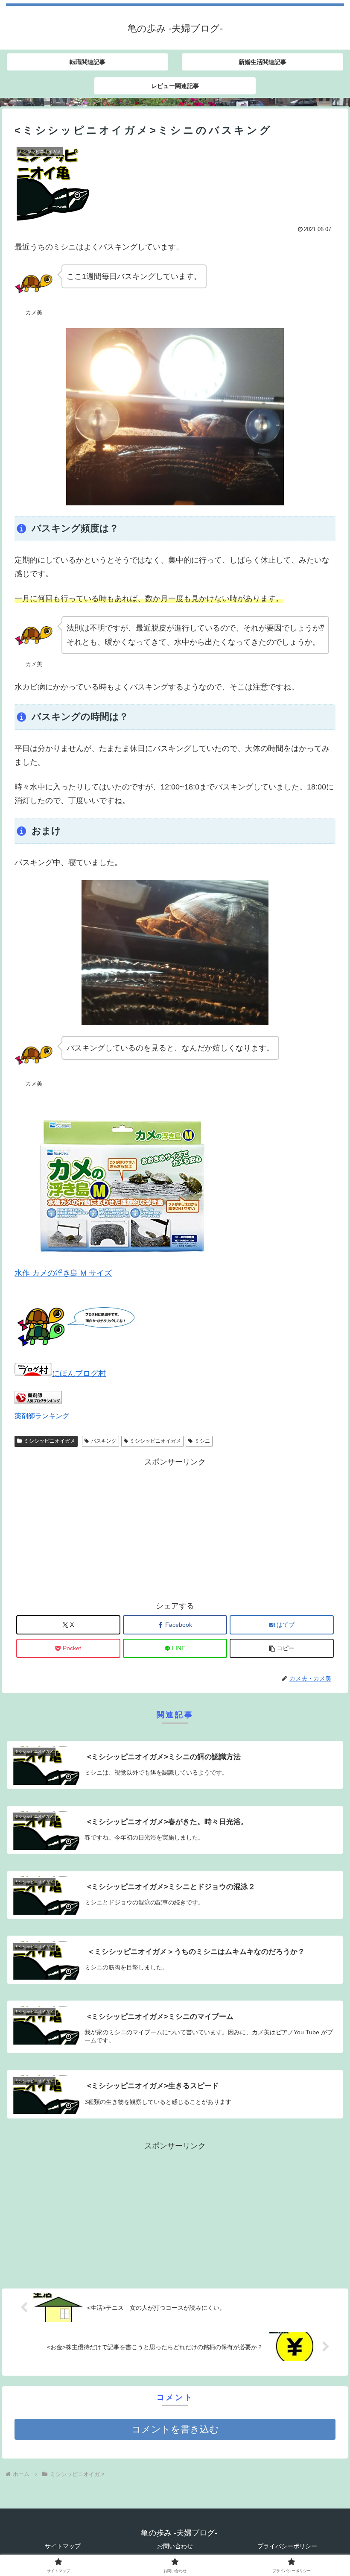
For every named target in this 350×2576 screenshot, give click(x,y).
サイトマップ (63, 2546)
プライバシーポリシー (287, 2546)
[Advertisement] (175, 1529)
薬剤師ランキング (42, 1416)
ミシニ (202, 1441)
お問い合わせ (175, 2546)
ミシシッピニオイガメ (50, 1441)
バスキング (104, 1441)
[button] (282, 1648)
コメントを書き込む (175, 2429)
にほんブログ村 (79, 1373)
